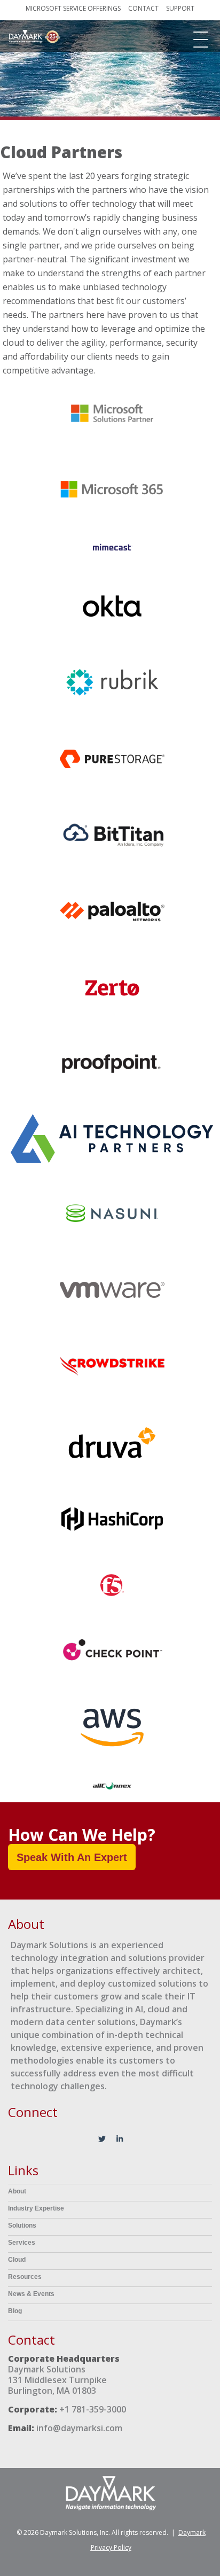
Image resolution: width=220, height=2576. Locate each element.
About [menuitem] (17, 2191)
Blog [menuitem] (15, 2311)
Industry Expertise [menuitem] (36, 2208)
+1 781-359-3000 (93, 2409)
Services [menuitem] (22, 2243)
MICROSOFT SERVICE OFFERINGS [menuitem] (73, 9)
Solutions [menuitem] (22, 2225)
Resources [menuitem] (25, 2277)
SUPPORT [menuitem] (180, 9)
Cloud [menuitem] (17, 2260)
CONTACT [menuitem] (143, 9)
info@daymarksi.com (79, 2428)
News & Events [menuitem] (31, 2294)
